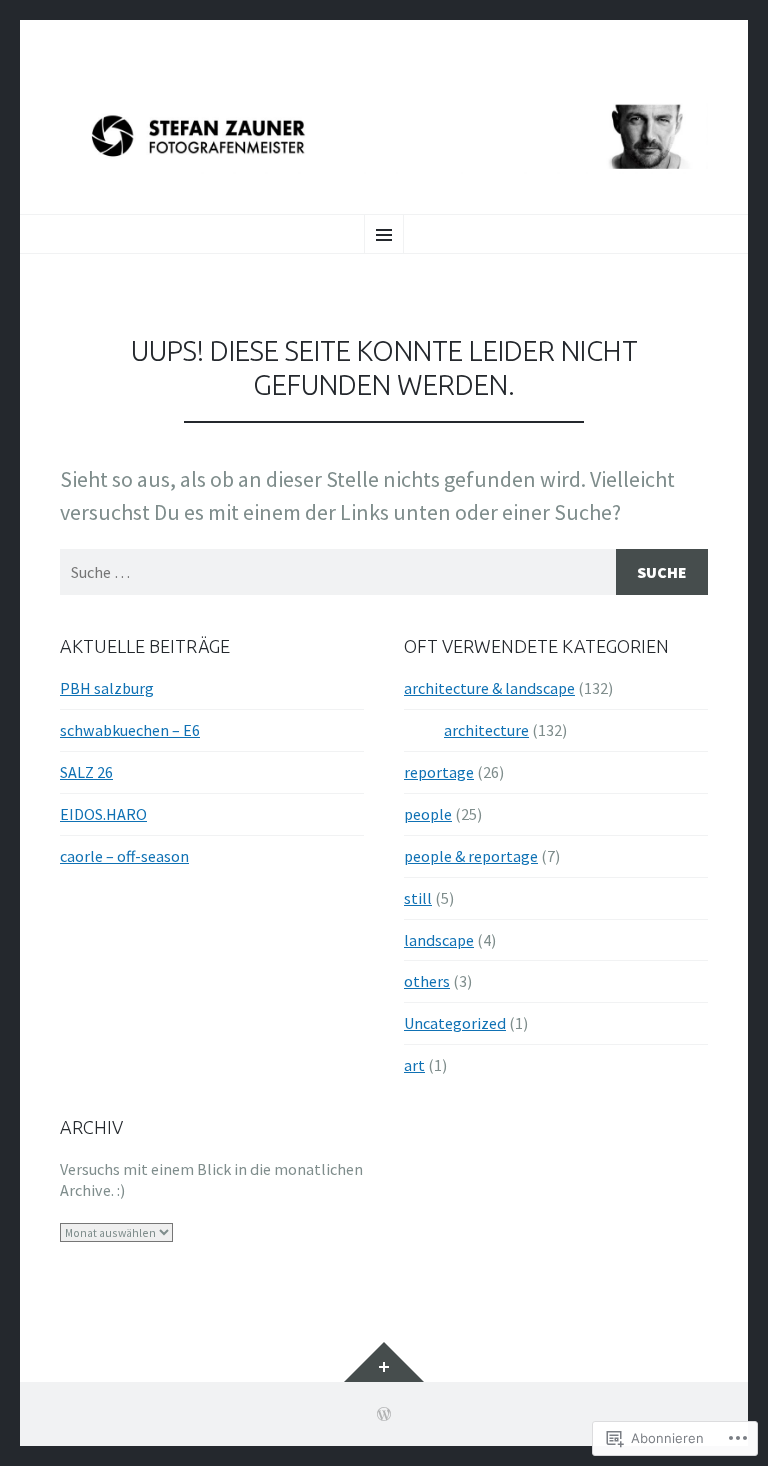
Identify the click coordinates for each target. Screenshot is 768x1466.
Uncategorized (455, 1023)
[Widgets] (384, 1362)
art (414, 1065)
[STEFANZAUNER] (384, 137)
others (427, 981)
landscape (439, 940)
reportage (439, 772)
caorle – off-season (124, 856)
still (418, 898)
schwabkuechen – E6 (130, 730)
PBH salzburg (107, 688)
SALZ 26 (86, 772)
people (428, 814)
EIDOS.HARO (103, 814)
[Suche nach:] (384, 572)
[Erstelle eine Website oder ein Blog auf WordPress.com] (384, 1414)
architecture (486, 730)
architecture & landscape (489, 688)
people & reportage (471, 856)
